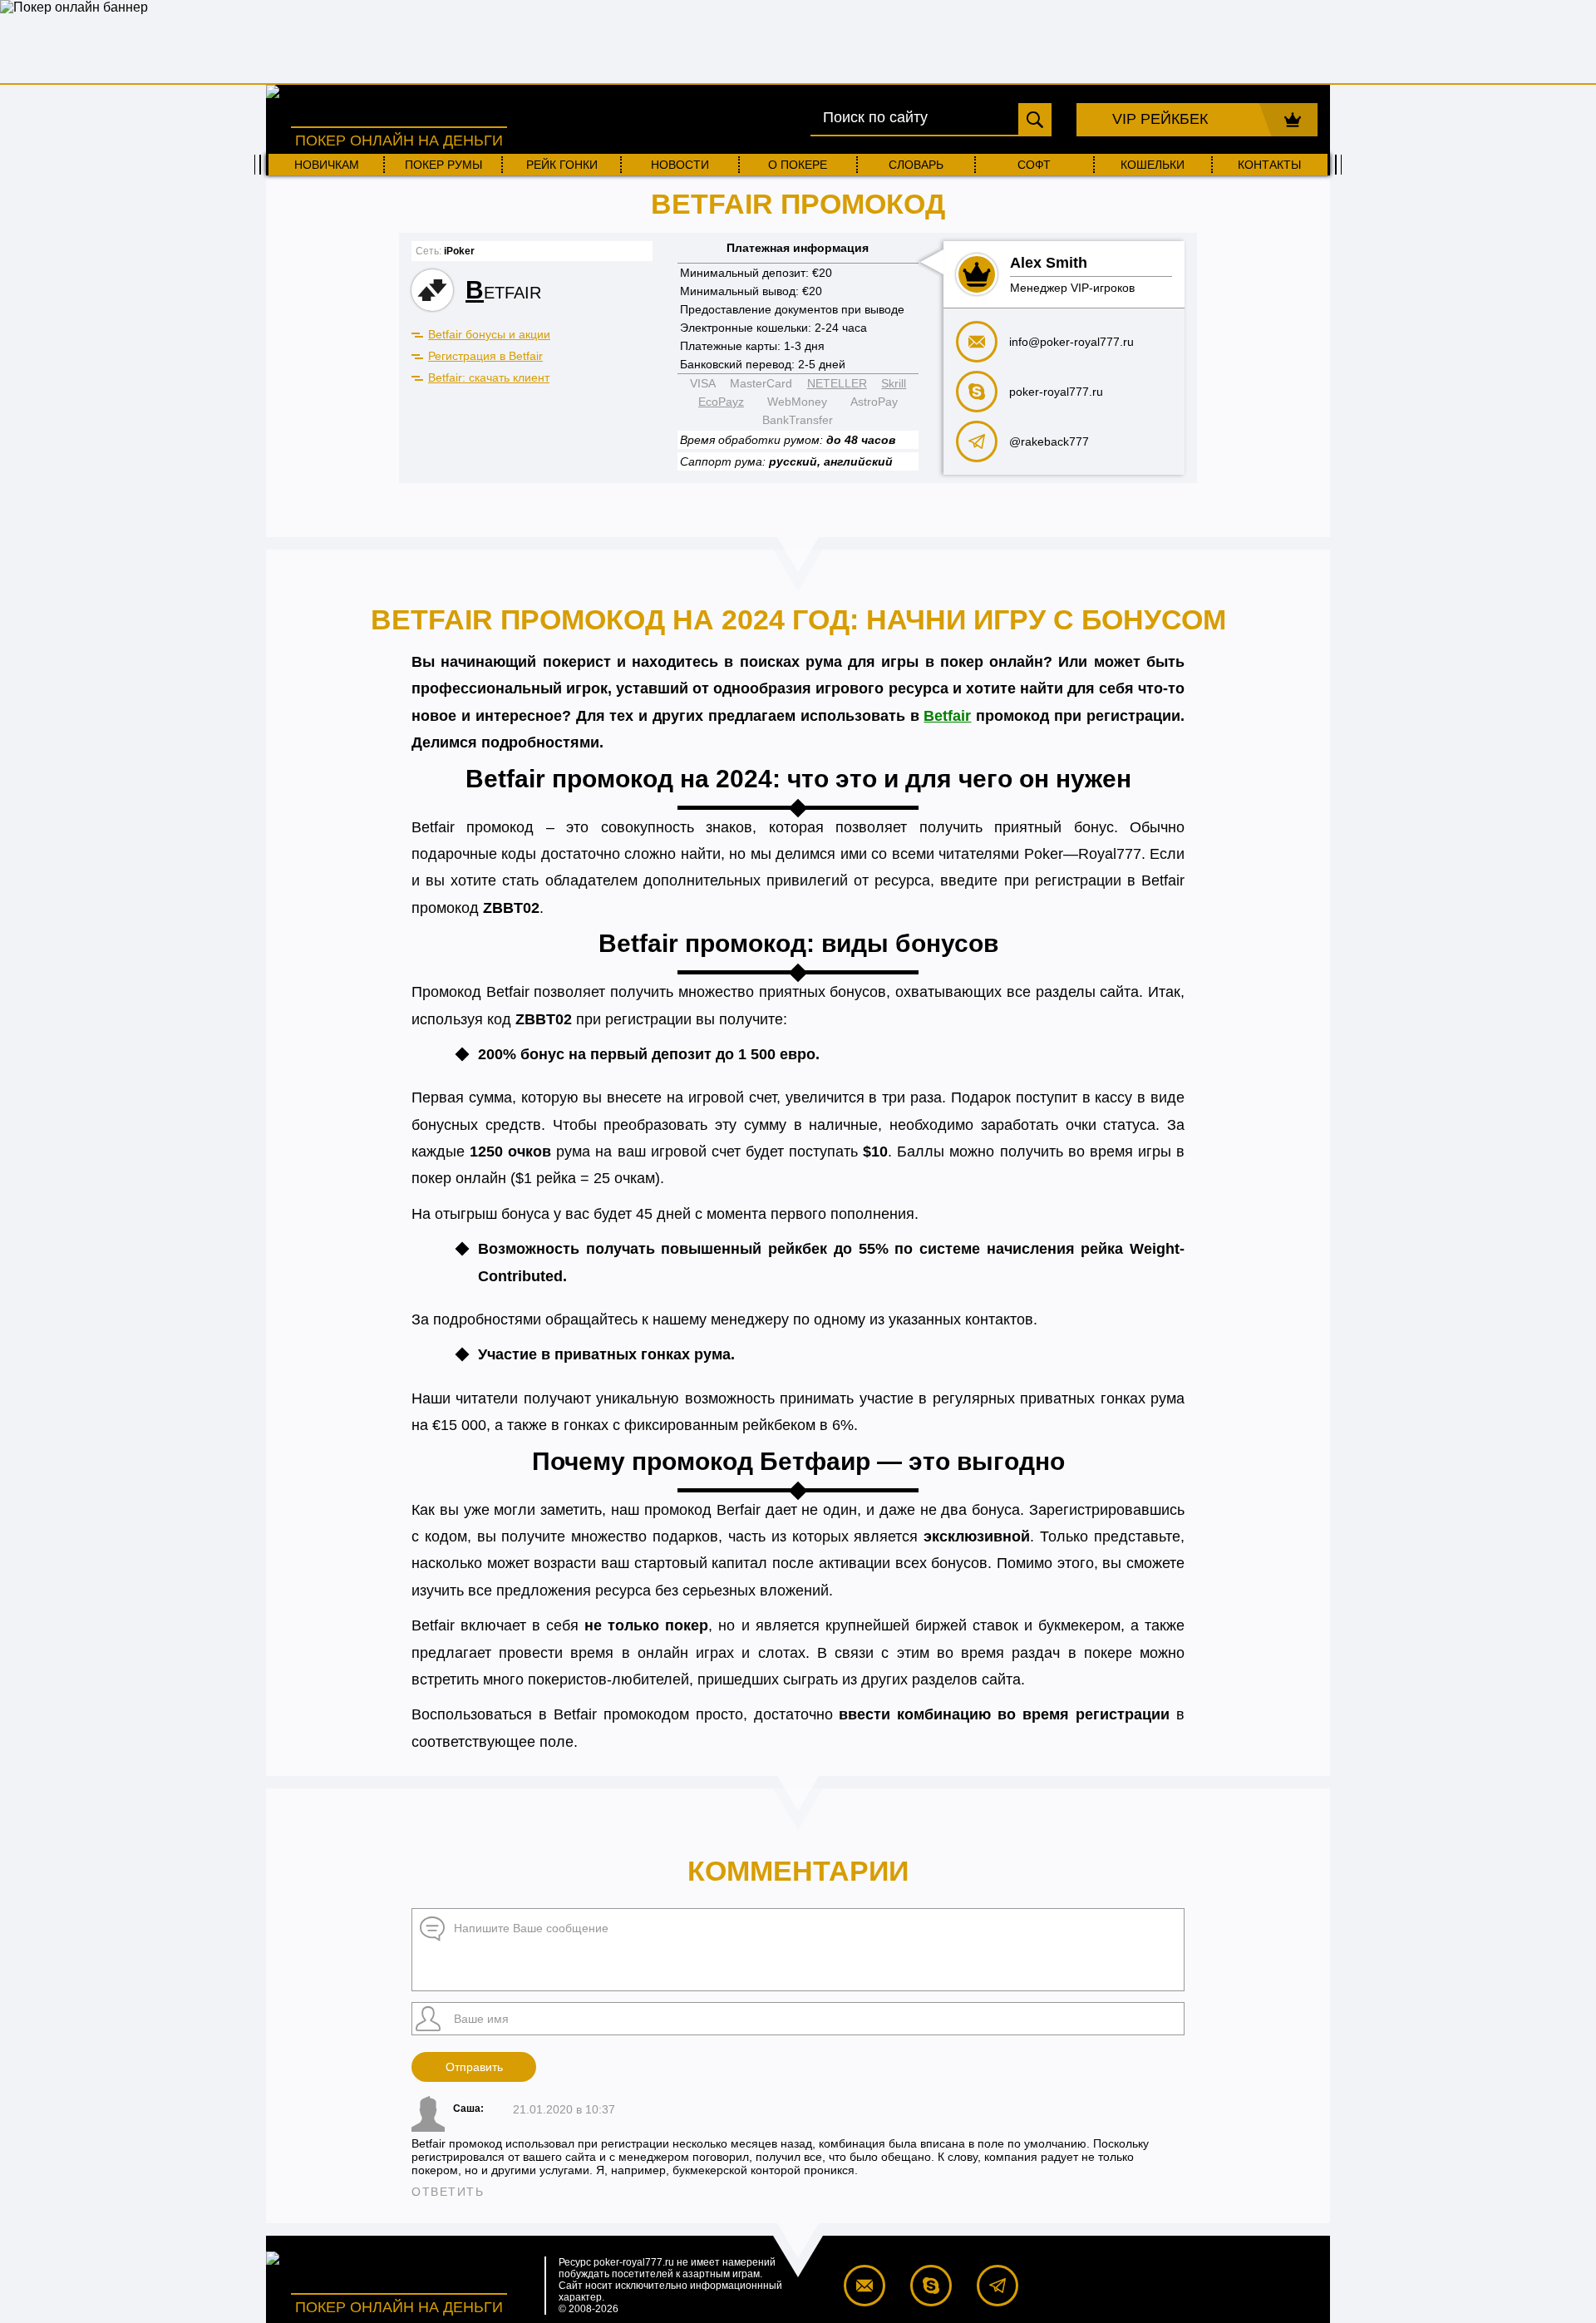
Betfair (947, 716)
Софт (1034, 165)
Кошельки (1153, 165)
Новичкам (327, 165)
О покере (798, 165)
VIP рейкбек (1160, 119)
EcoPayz (721, 402)
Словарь (916, 165)
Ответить (448, 2192)
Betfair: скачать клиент (489, 377)
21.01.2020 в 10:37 (564, 2109)
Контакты (1269, 165)
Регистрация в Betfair (485, 356)
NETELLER (837, 383)
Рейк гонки (562, 165)
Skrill (894, 383)
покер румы (443, 165)
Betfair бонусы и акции (489, 334)
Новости (680, 165)
